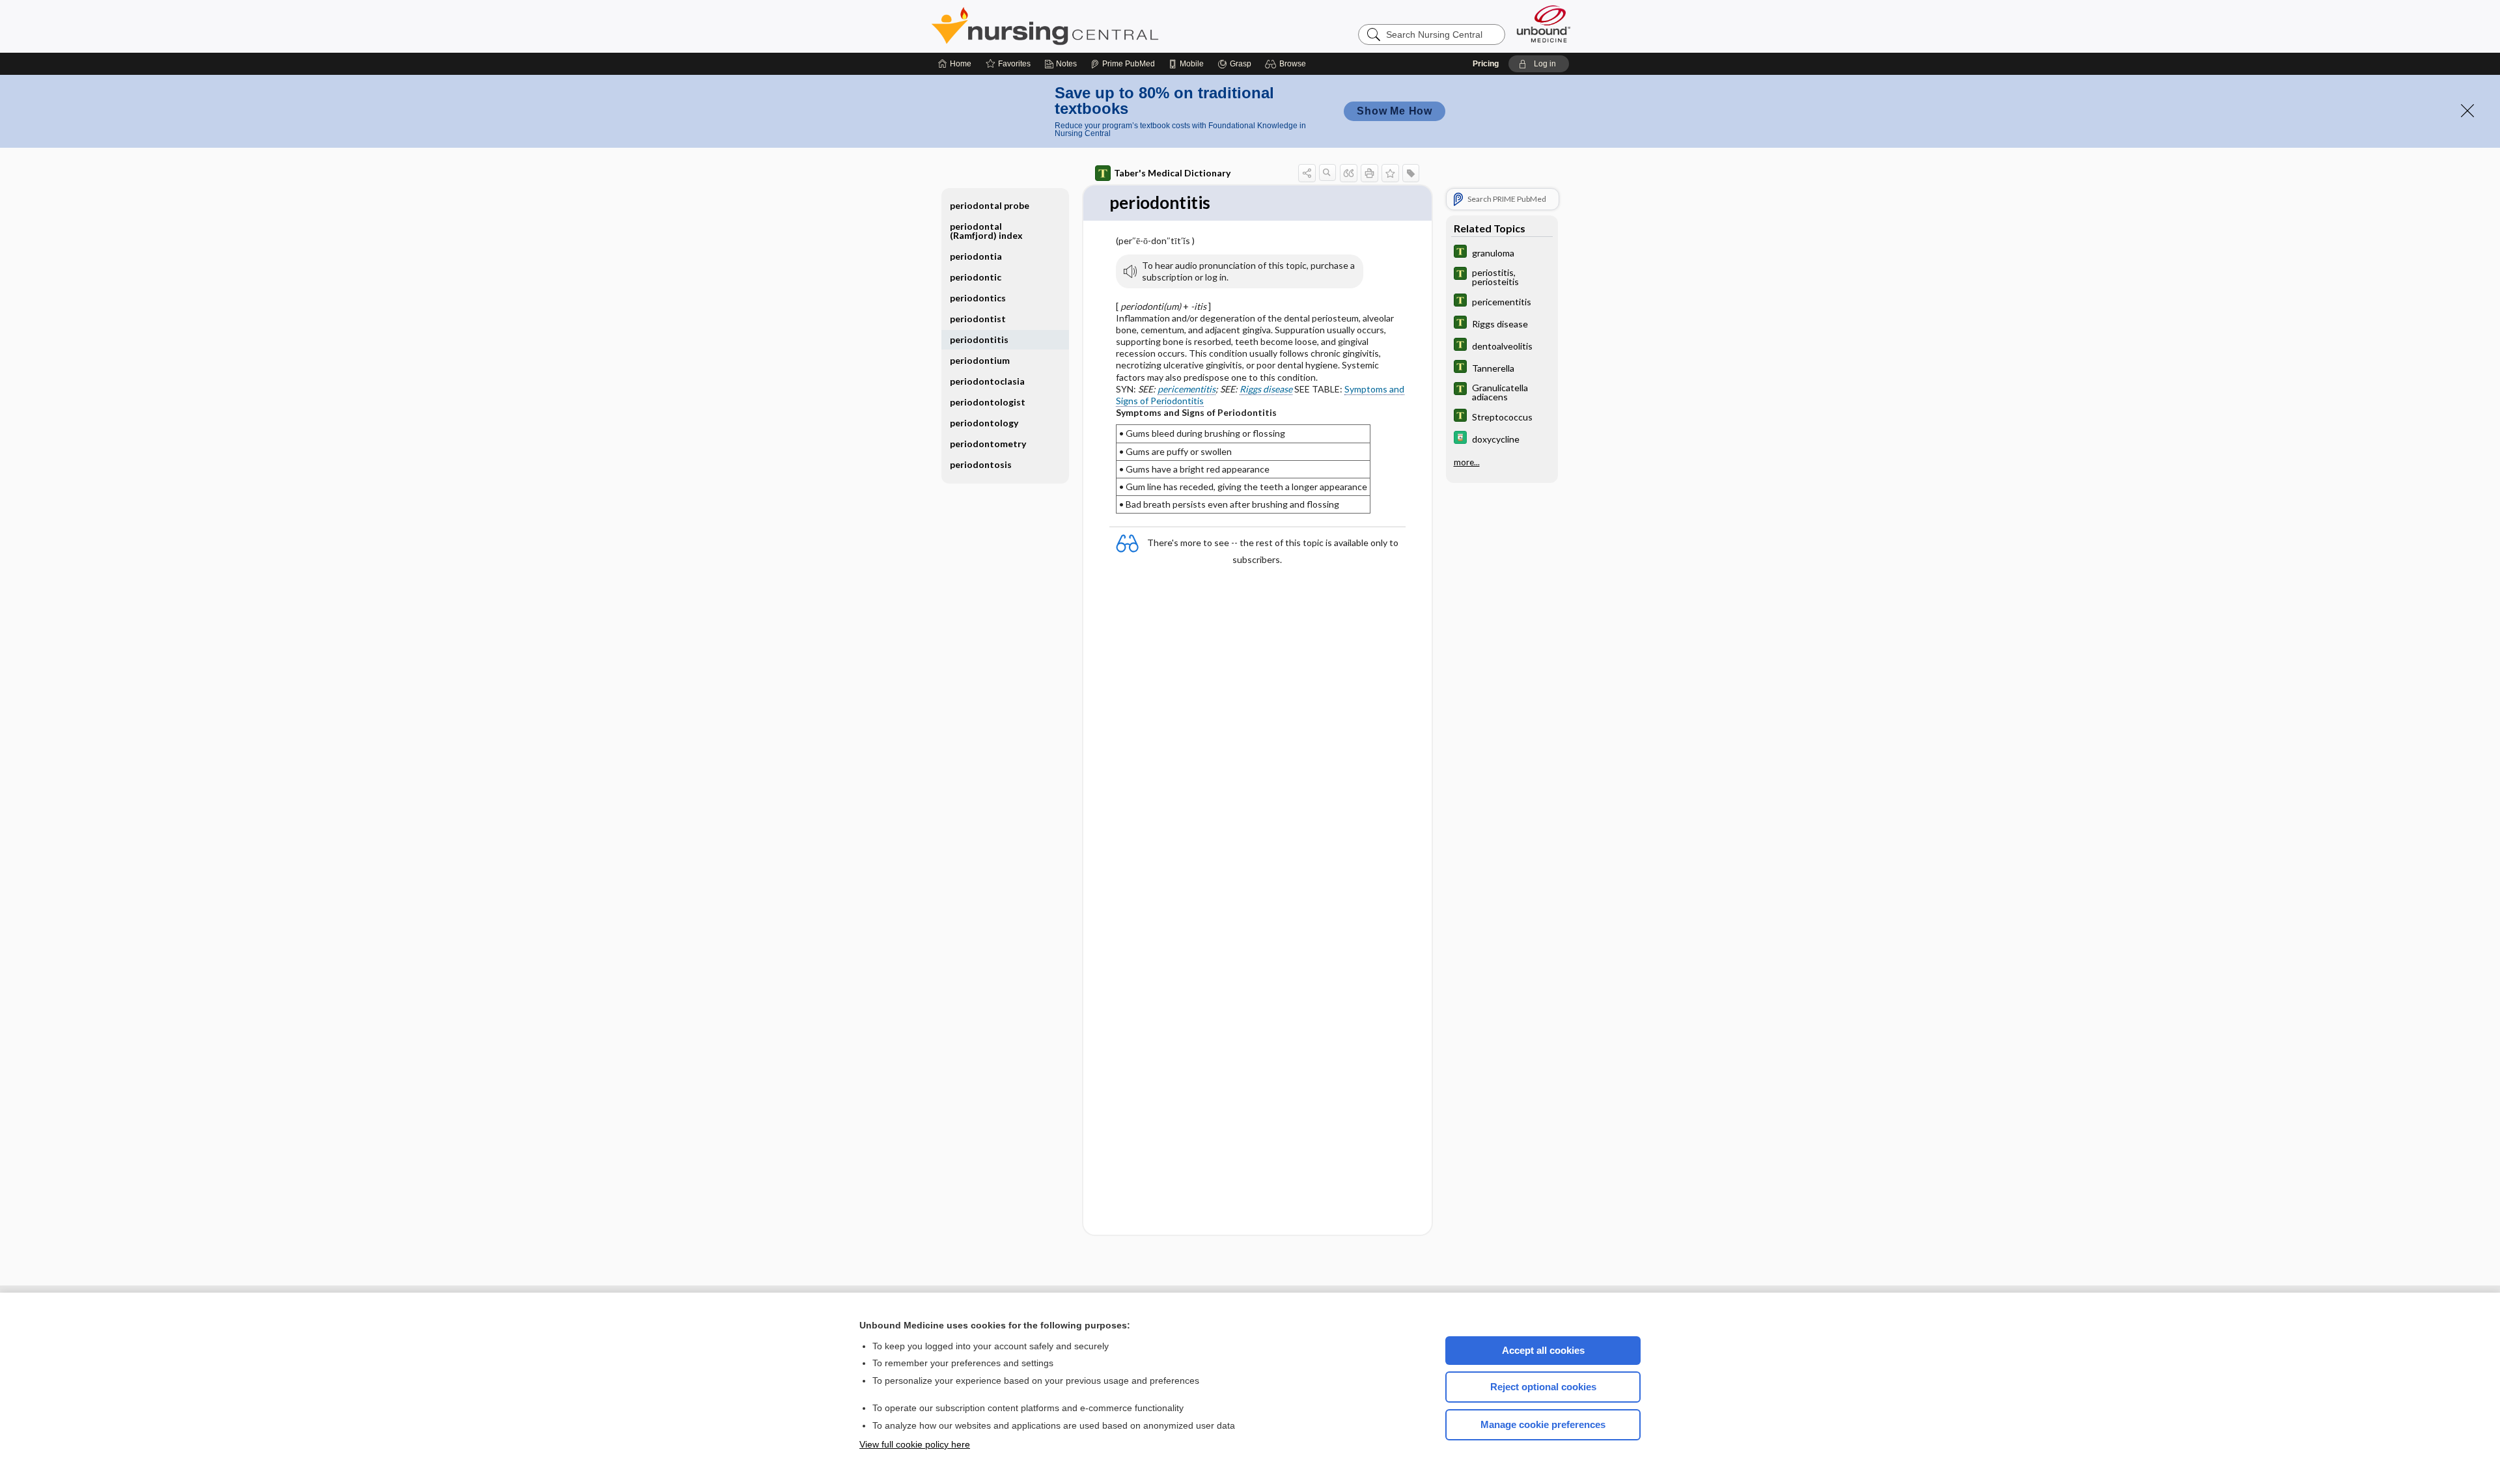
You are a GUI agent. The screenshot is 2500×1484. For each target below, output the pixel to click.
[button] (1287, 64)
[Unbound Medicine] (1544, 24)
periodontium (980, 360)
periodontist (978, 319)
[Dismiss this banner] (2467, 111)
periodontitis (979, 339)
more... (1467, 462)
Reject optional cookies (1543, 1387)
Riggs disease (1266, 389)
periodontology (984, 423)
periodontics (978, 298)
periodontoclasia (987, 381)
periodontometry (988, 444)
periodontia (976, 256)
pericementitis (1187, 389)
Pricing (1486, 64)
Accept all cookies (1543, 1350)
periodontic (976, 277)
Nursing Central (1094, 26)
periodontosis (981, 464)
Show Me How (1395, 111)
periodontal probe (990, 205)
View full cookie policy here (915, 1444)
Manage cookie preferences (1543, 1424)
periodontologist (988, 402)
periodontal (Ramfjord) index (986, 231)
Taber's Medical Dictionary (1172, 173)
